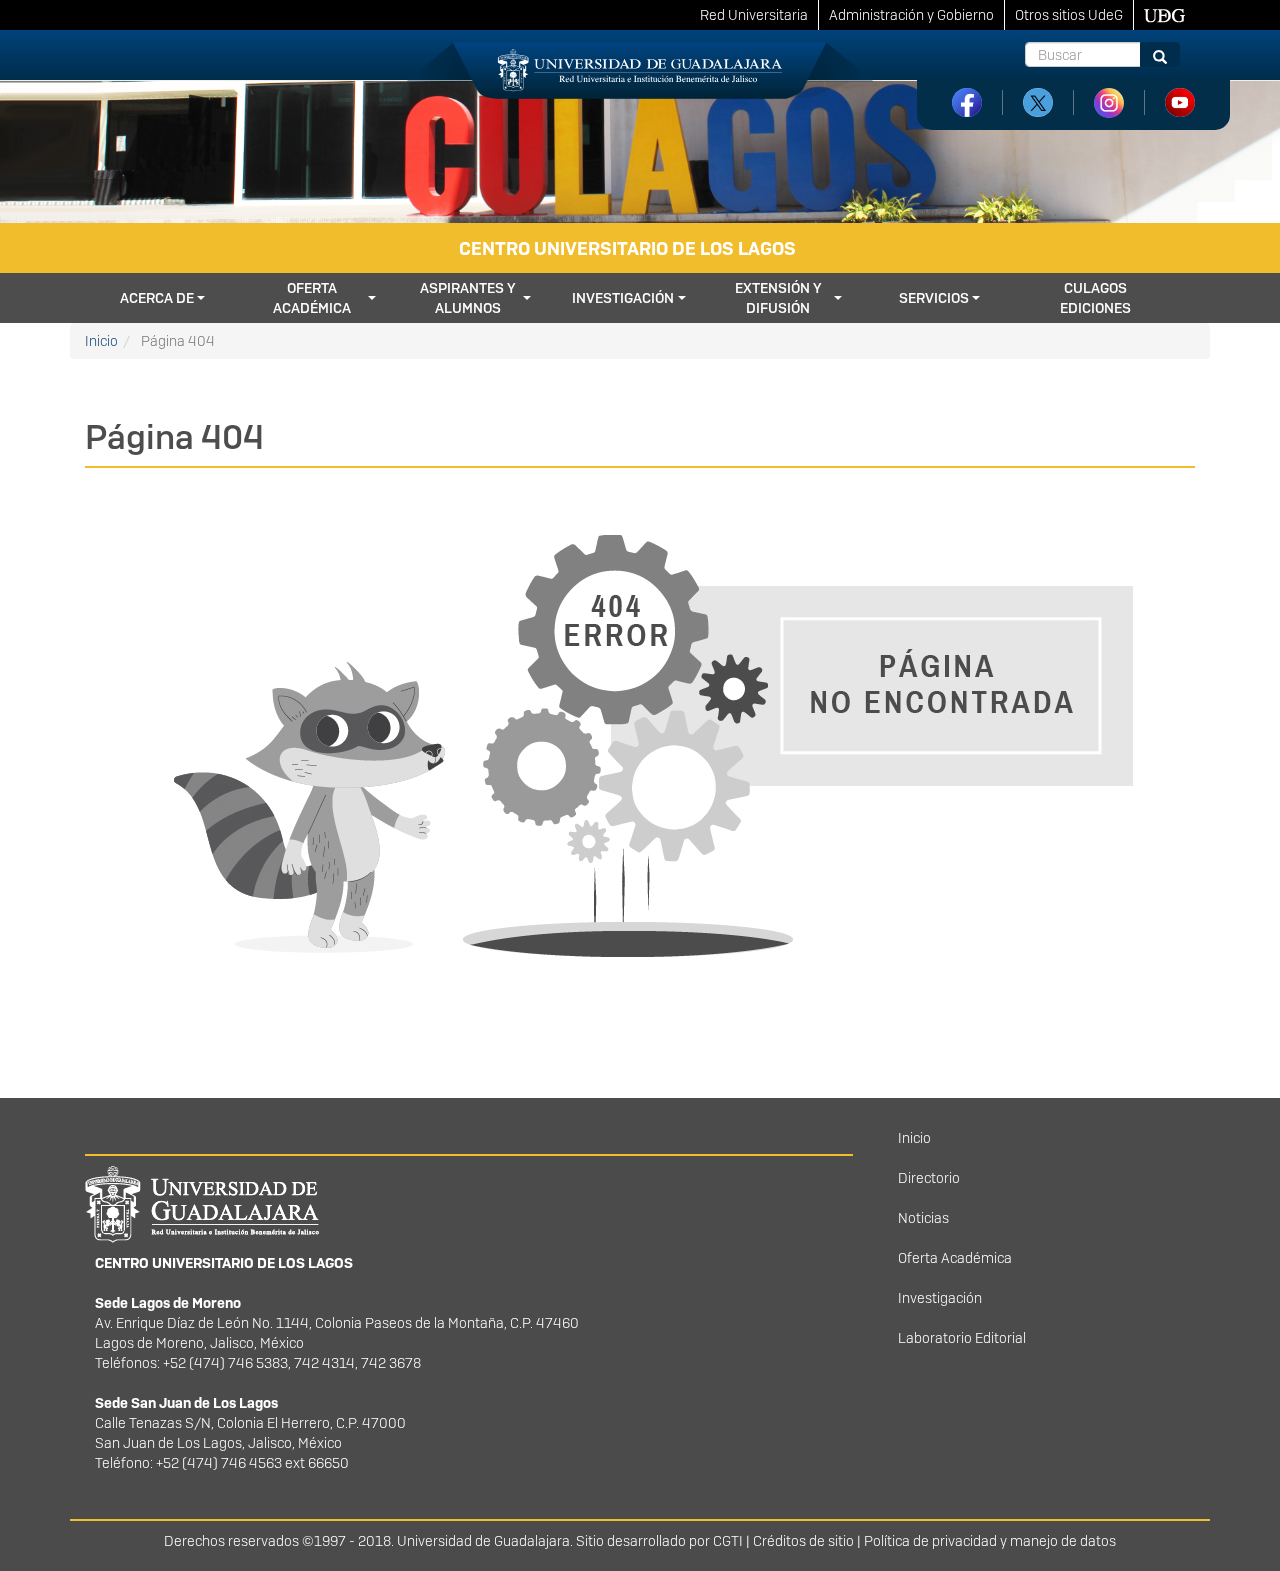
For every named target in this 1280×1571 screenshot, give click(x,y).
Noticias (923, 1218)
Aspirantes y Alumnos (468, 298)
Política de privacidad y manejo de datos (990, 1541)
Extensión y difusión (778, 298)
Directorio (929, 1178)
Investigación (623, 298)
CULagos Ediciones (1095, 298)
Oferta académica (312, 298)
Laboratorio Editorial (962, 1338)
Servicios (934, 298)
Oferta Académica (955, 1258)
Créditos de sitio (803, 1541)
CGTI (728, 1541)
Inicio (101, 341)
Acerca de (157, 298)
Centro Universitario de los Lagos (627, 248)
